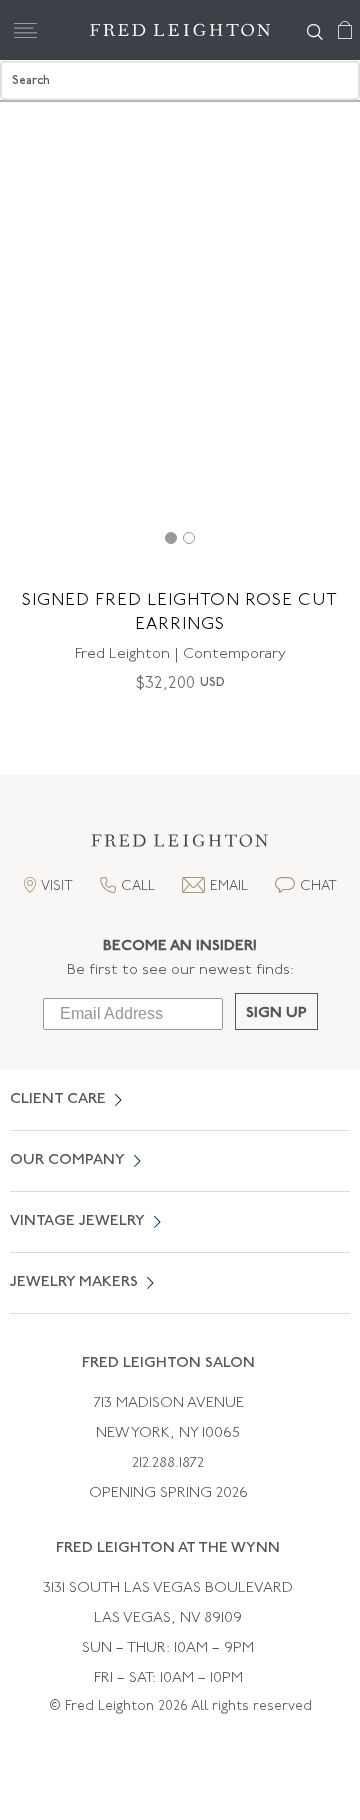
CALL (138, 886)
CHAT (318, 886)
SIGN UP (276, 1013)
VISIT (57, 886)
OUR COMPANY (67, 1160)
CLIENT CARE (58, 1099)
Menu (25, 30)
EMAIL (229, 886)
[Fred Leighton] (180, 30)
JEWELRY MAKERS (74, 1282)
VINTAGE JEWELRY (77, 1221)
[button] (180, 846)
